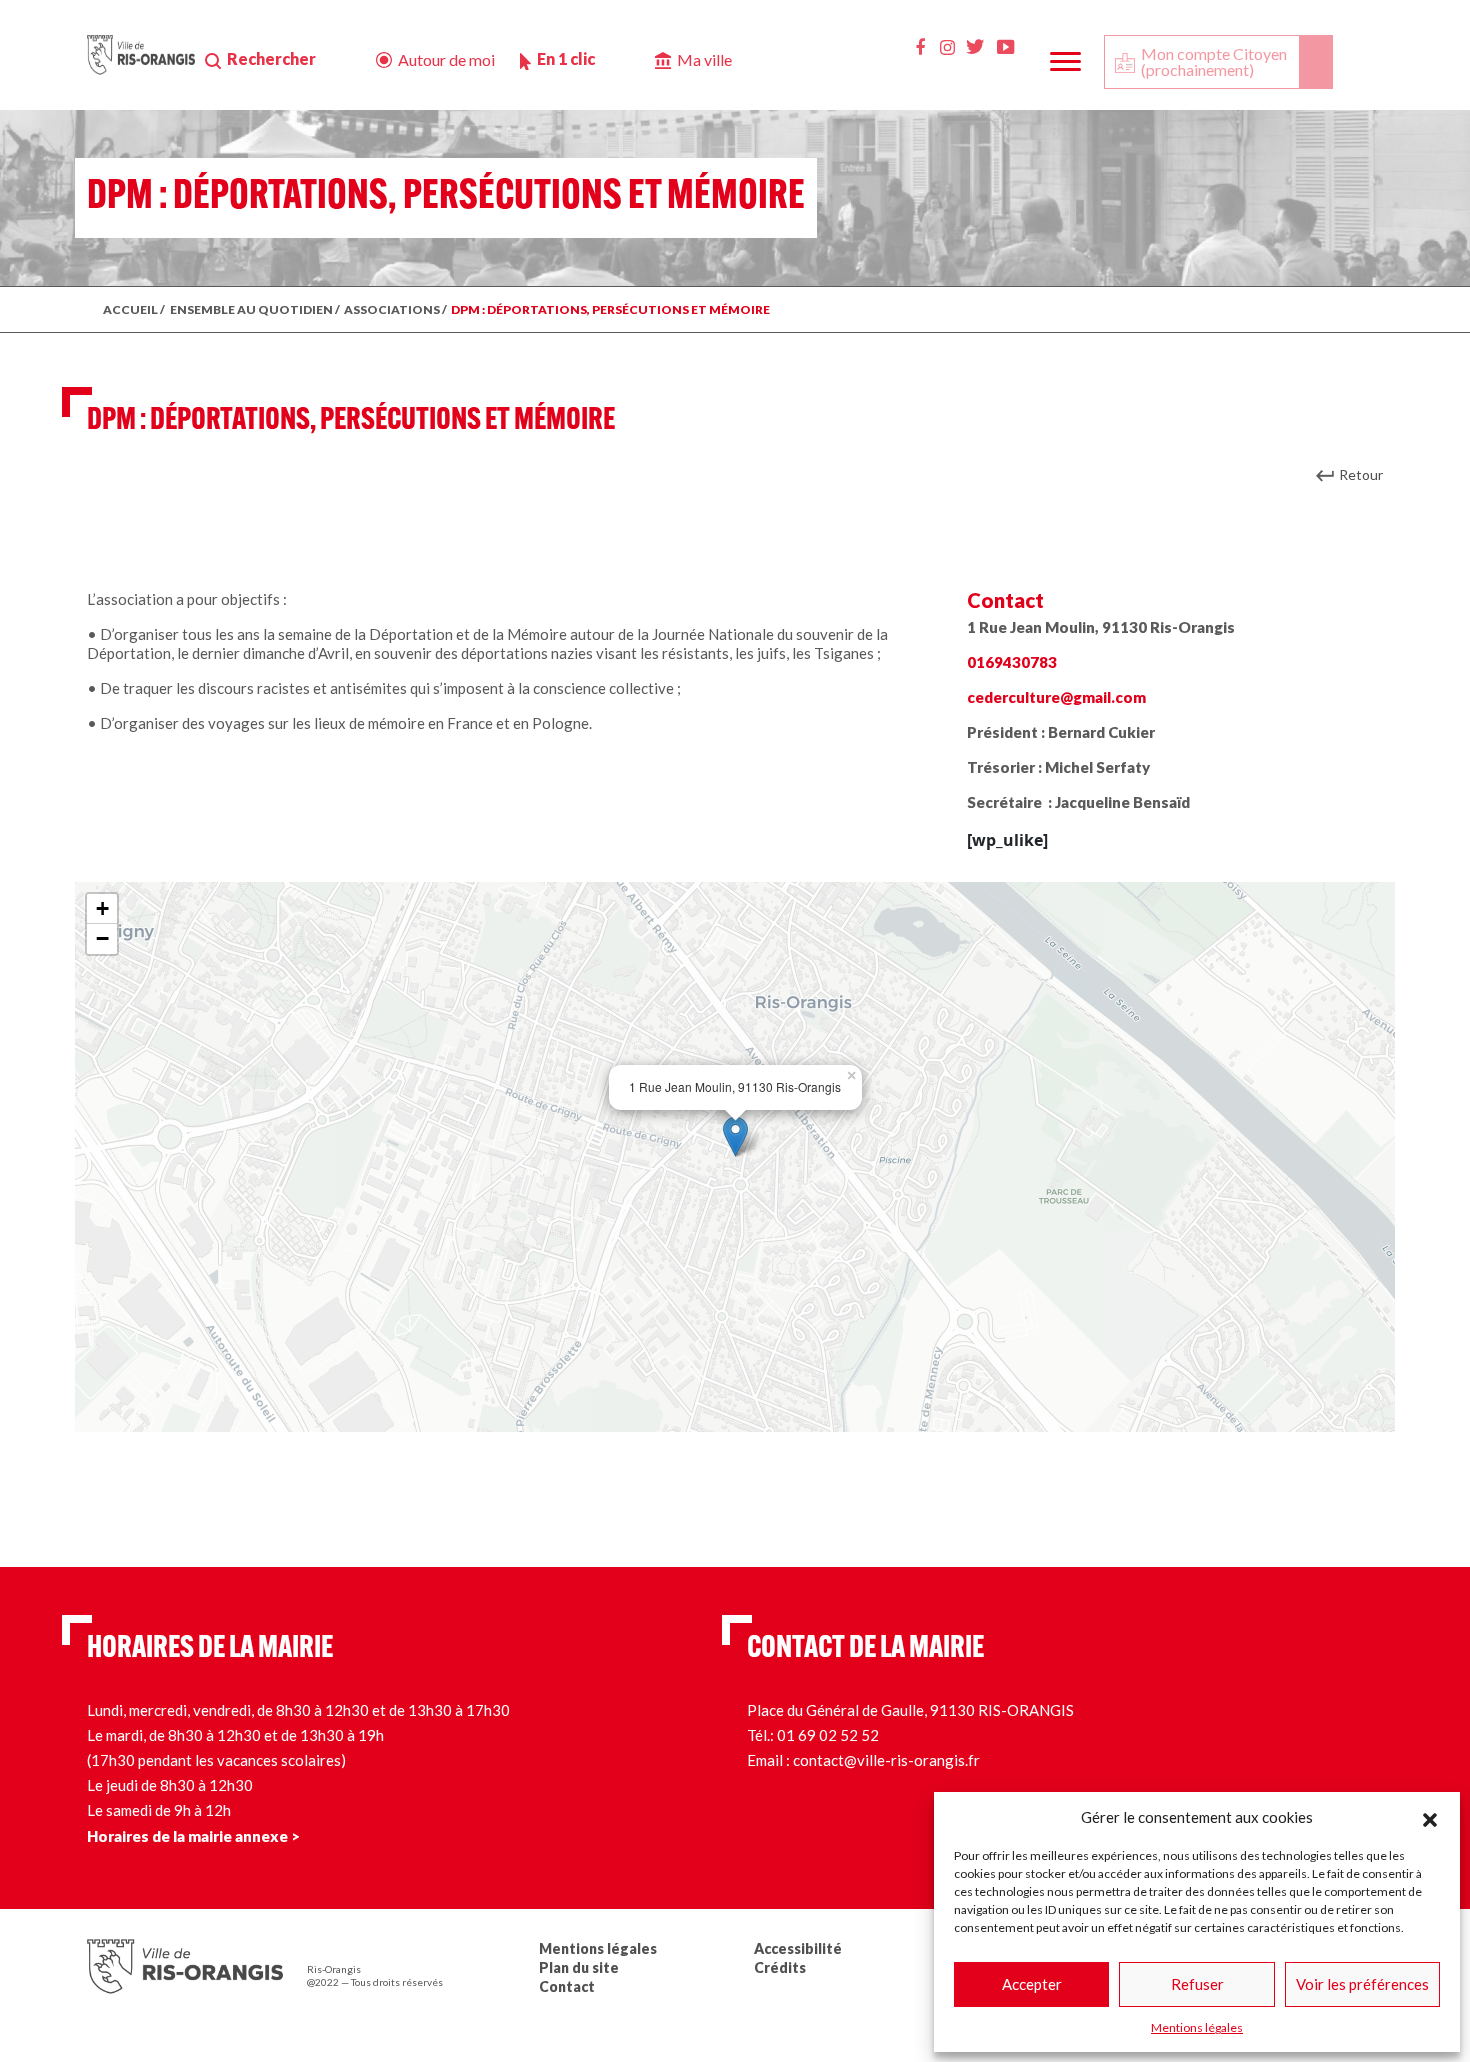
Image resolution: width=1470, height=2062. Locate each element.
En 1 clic (566, 58)
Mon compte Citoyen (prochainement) (1214, 61)
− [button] (102, 938)
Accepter (1032, 1984)
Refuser (1197, 1984)
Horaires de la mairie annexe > (193, 1836)
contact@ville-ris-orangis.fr (886, 1760)
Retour (1361, 474)
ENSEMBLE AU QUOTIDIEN (251, 309)
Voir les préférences (1362, 1984)
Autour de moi (446, 59)
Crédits (780, 1967)
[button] (1430, 1817)
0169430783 (1012, 662)
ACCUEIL (130, 309)
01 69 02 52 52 (828, 1735)
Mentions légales (1197, 2027)
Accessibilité (798, 1948)
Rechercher (271, 58)
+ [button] (102, 908)
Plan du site (579, 1967)
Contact (567, 1986)
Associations (392, 309)
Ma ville (704, 59)
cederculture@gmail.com (1056, 697)
